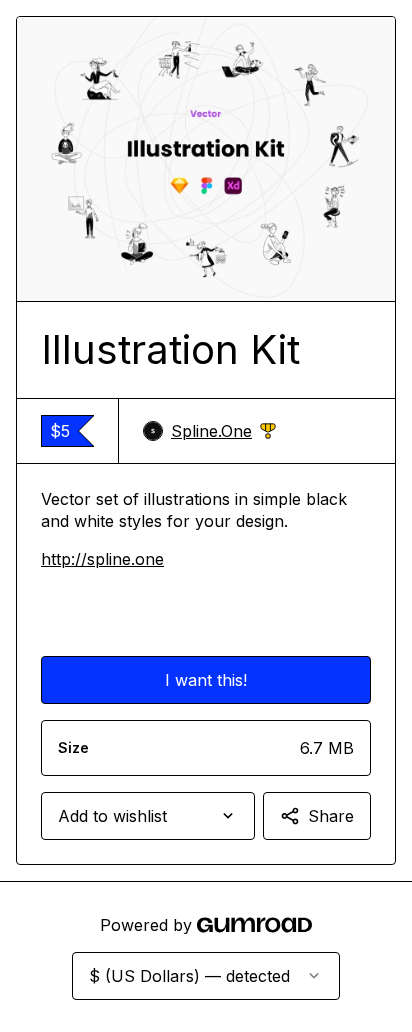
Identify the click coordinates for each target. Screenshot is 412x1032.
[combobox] (148, 816)
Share (331, 816)
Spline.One (223, 431)
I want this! (206, 680)
